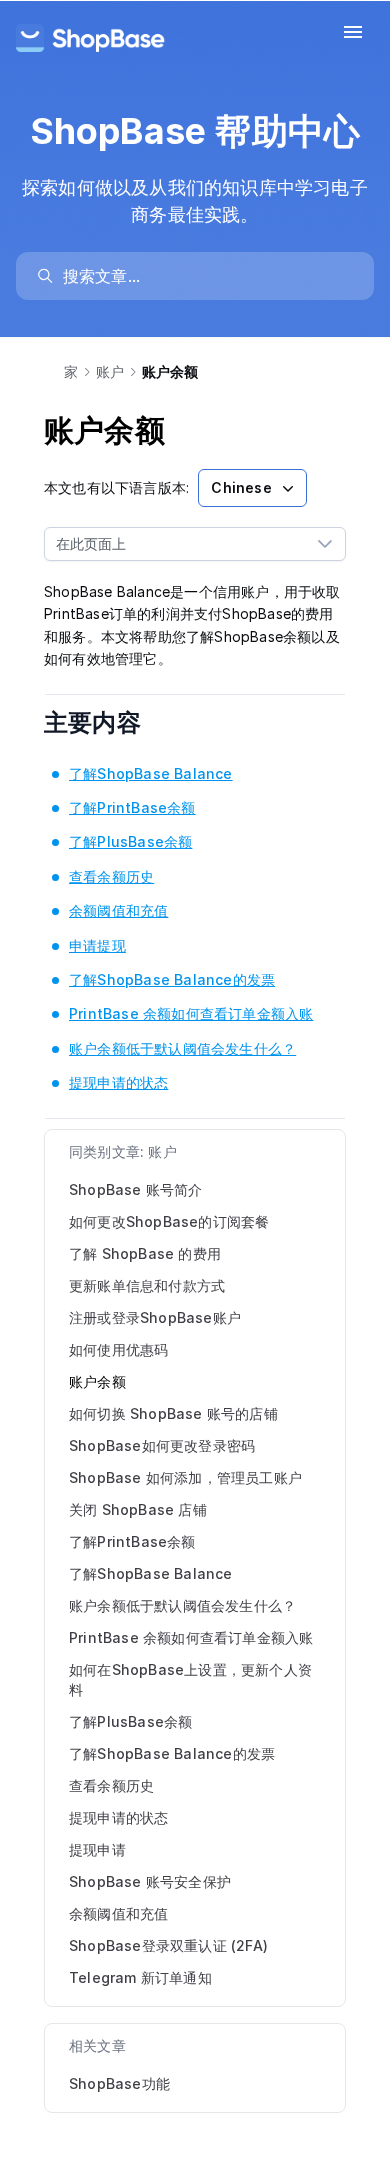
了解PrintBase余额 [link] (132, 807)
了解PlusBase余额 (130, 1721)
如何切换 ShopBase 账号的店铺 (173, 1413)
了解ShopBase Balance (151, 1573)
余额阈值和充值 (118, 1913)
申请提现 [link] (97, 945)
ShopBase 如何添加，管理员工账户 (185, 1477)
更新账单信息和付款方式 (147, 1285)
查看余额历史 (111, 1785)
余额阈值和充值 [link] (118, 910)
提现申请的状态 (118, 1817)
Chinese (241, 487)
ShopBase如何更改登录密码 (162, 1445)
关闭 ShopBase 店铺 (138, 1509)
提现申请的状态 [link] (118, 1082)
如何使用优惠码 (118, 1349)
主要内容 (106, 722)
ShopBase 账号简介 (136, 1189)
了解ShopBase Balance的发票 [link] (172, 979)
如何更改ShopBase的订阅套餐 (169, 1221)
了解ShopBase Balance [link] (151, 773)
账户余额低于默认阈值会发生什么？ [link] (182, 1048)
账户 (110, 371)
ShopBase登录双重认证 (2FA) (168, 1945)
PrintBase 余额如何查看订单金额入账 (191, 1637)
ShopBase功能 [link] (119, 2083)
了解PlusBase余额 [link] (130, 841)
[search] (204, 276)
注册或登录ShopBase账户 (155, 1317)
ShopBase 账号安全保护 (150, 1881)
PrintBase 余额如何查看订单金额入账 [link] (191, 1013)
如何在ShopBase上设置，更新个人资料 (190, 1679)
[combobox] (175, 544)
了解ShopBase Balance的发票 (172, 1753)
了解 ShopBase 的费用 (145, 1253)
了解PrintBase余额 (132, 1541)
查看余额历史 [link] (111, 876)
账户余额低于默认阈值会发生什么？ (182, 1605)
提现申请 (97, 1849)
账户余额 (97, 1381)
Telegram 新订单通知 (140, 1977)
